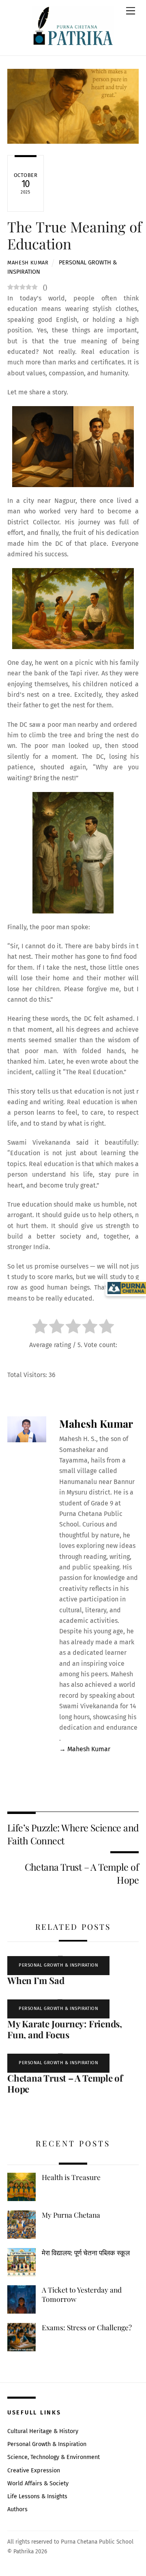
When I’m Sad (36, 1980)
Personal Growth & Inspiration (47, 2444)
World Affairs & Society (38, 2483)
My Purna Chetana (71, 2215)
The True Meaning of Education (76, 235)
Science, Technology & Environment (54, 2457)
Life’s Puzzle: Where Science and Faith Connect (73, 1834)
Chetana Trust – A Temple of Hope (82, 1873)
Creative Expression (34, 2471)
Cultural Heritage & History (43, 2431)
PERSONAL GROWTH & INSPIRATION (58, 1965)
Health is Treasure (71, 2177)
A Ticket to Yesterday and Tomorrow (82, 2294)
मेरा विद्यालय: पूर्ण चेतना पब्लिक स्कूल (86, 2252)
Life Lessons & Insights (37, 2496)
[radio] (40, 1328)
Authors (17, 2509)
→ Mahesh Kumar (85, 1749)
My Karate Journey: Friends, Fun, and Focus (65, 2029)
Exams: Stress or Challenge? (87, 2327)
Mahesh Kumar (28, 263)
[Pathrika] (73, 27)
